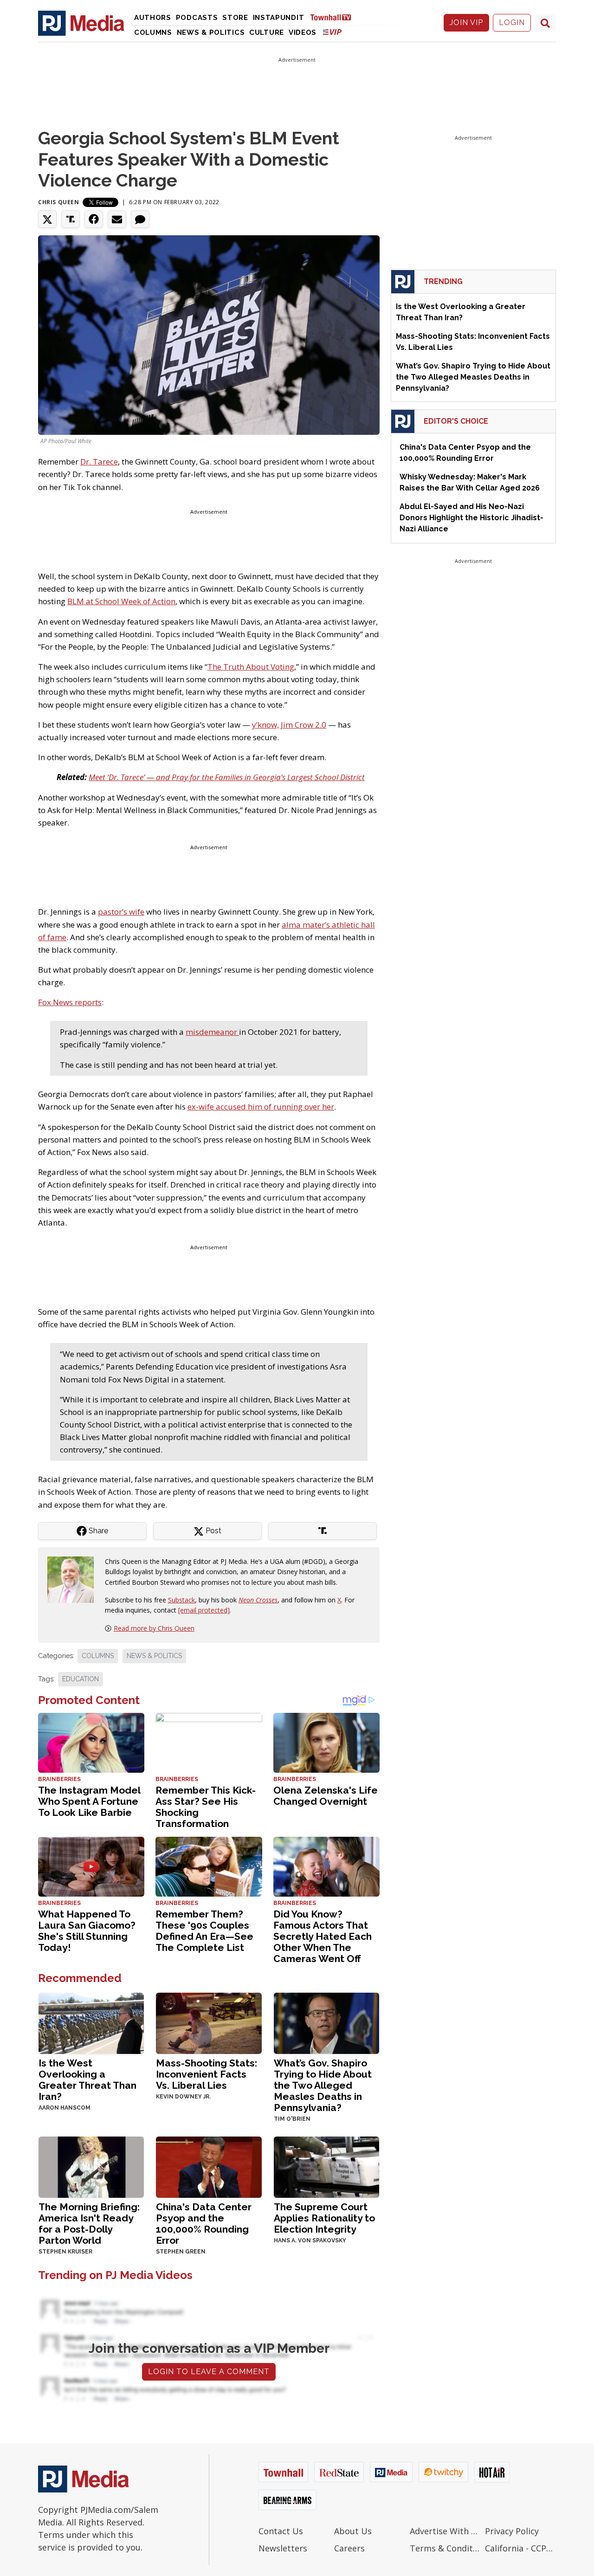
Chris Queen (59, 202)
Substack (181, 1600)
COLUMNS (98, 1656)
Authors (153, 18)
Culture (267, 32)
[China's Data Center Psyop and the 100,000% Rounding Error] (209, 2166)
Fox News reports (70, 1002)
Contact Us (281, 2531)
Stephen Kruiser (65, 2252)
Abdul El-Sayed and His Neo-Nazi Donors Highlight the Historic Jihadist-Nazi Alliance (471, 518)
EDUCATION (81, 1679)
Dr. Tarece (99, 462)
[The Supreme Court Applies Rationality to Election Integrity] (326, 2166)
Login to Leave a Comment (209, 2372)
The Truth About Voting (251, 667)
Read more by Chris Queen (154, 1628)
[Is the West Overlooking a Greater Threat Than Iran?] (91, 2022)
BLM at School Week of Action (121, 601)
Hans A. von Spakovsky (310, 2240)
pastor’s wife (121, 912)
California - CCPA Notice (520, 2548)
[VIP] (332, 32)
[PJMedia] (81, 23)
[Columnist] (74, 1579)
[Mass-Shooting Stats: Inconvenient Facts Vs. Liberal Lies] (209, 2022)
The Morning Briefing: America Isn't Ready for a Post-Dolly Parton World (89, 2224)
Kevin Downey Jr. (183, 2097)
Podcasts (197, 18)
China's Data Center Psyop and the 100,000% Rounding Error (204, 2224)
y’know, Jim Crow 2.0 (289, 725)
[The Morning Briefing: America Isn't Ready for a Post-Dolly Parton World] (91, 2166)
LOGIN (512, 23)
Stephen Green (181, 2252)
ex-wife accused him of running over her (261, 1107)
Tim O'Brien (292, 2119)
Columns (153, 32)
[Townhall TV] (334, 17)
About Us (353, 2531)
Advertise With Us (445, 2531)
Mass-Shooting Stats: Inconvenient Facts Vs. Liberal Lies (207, 2074)
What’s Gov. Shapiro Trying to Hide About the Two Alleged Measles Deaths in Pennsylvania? (323, 2085)
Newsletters (283, 2548)
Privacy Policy (512, 2531)
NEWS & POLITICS (154, 1656)
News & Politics (211, 32)
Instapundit (279, 18)
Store (235, 18)
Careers (349, 2548)
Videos (303, 32)
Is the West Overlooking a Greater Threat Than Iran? (87, 2080)
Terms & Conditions (445, 2548)
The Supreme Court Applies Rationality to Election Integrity (324, 2218)
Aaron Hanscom (65, 2108)
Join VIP (466, 23)
